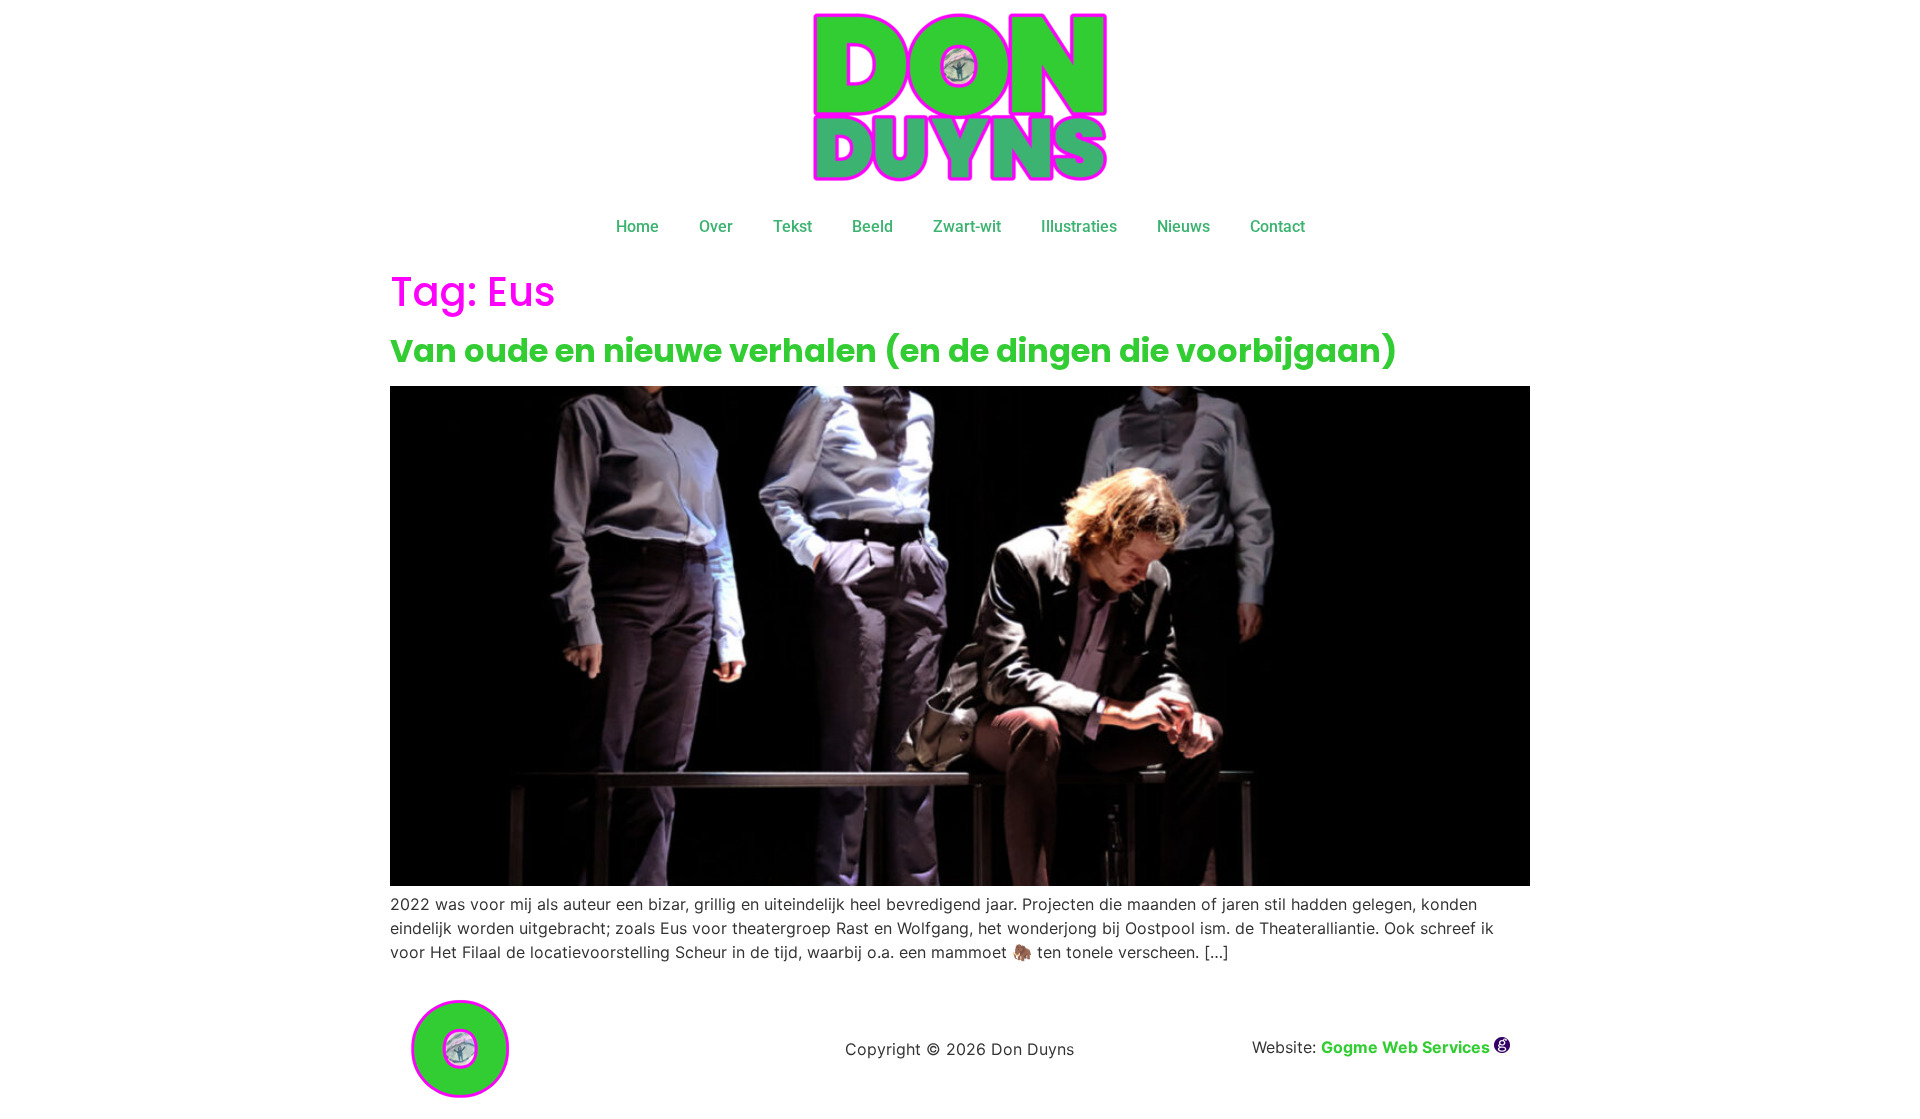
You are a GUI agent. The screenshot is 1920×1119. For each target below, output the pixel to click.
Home (637, 226)
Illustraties (1079, 226)
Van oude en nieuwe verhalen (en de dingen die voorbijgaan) (893, 350)
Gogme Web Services (1407, 1047)
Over (716, 226)
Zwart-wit (967, 226)
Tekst (792, 226)
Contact (1277, 226)
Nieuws (1183, 226)
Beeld (872, 226)
